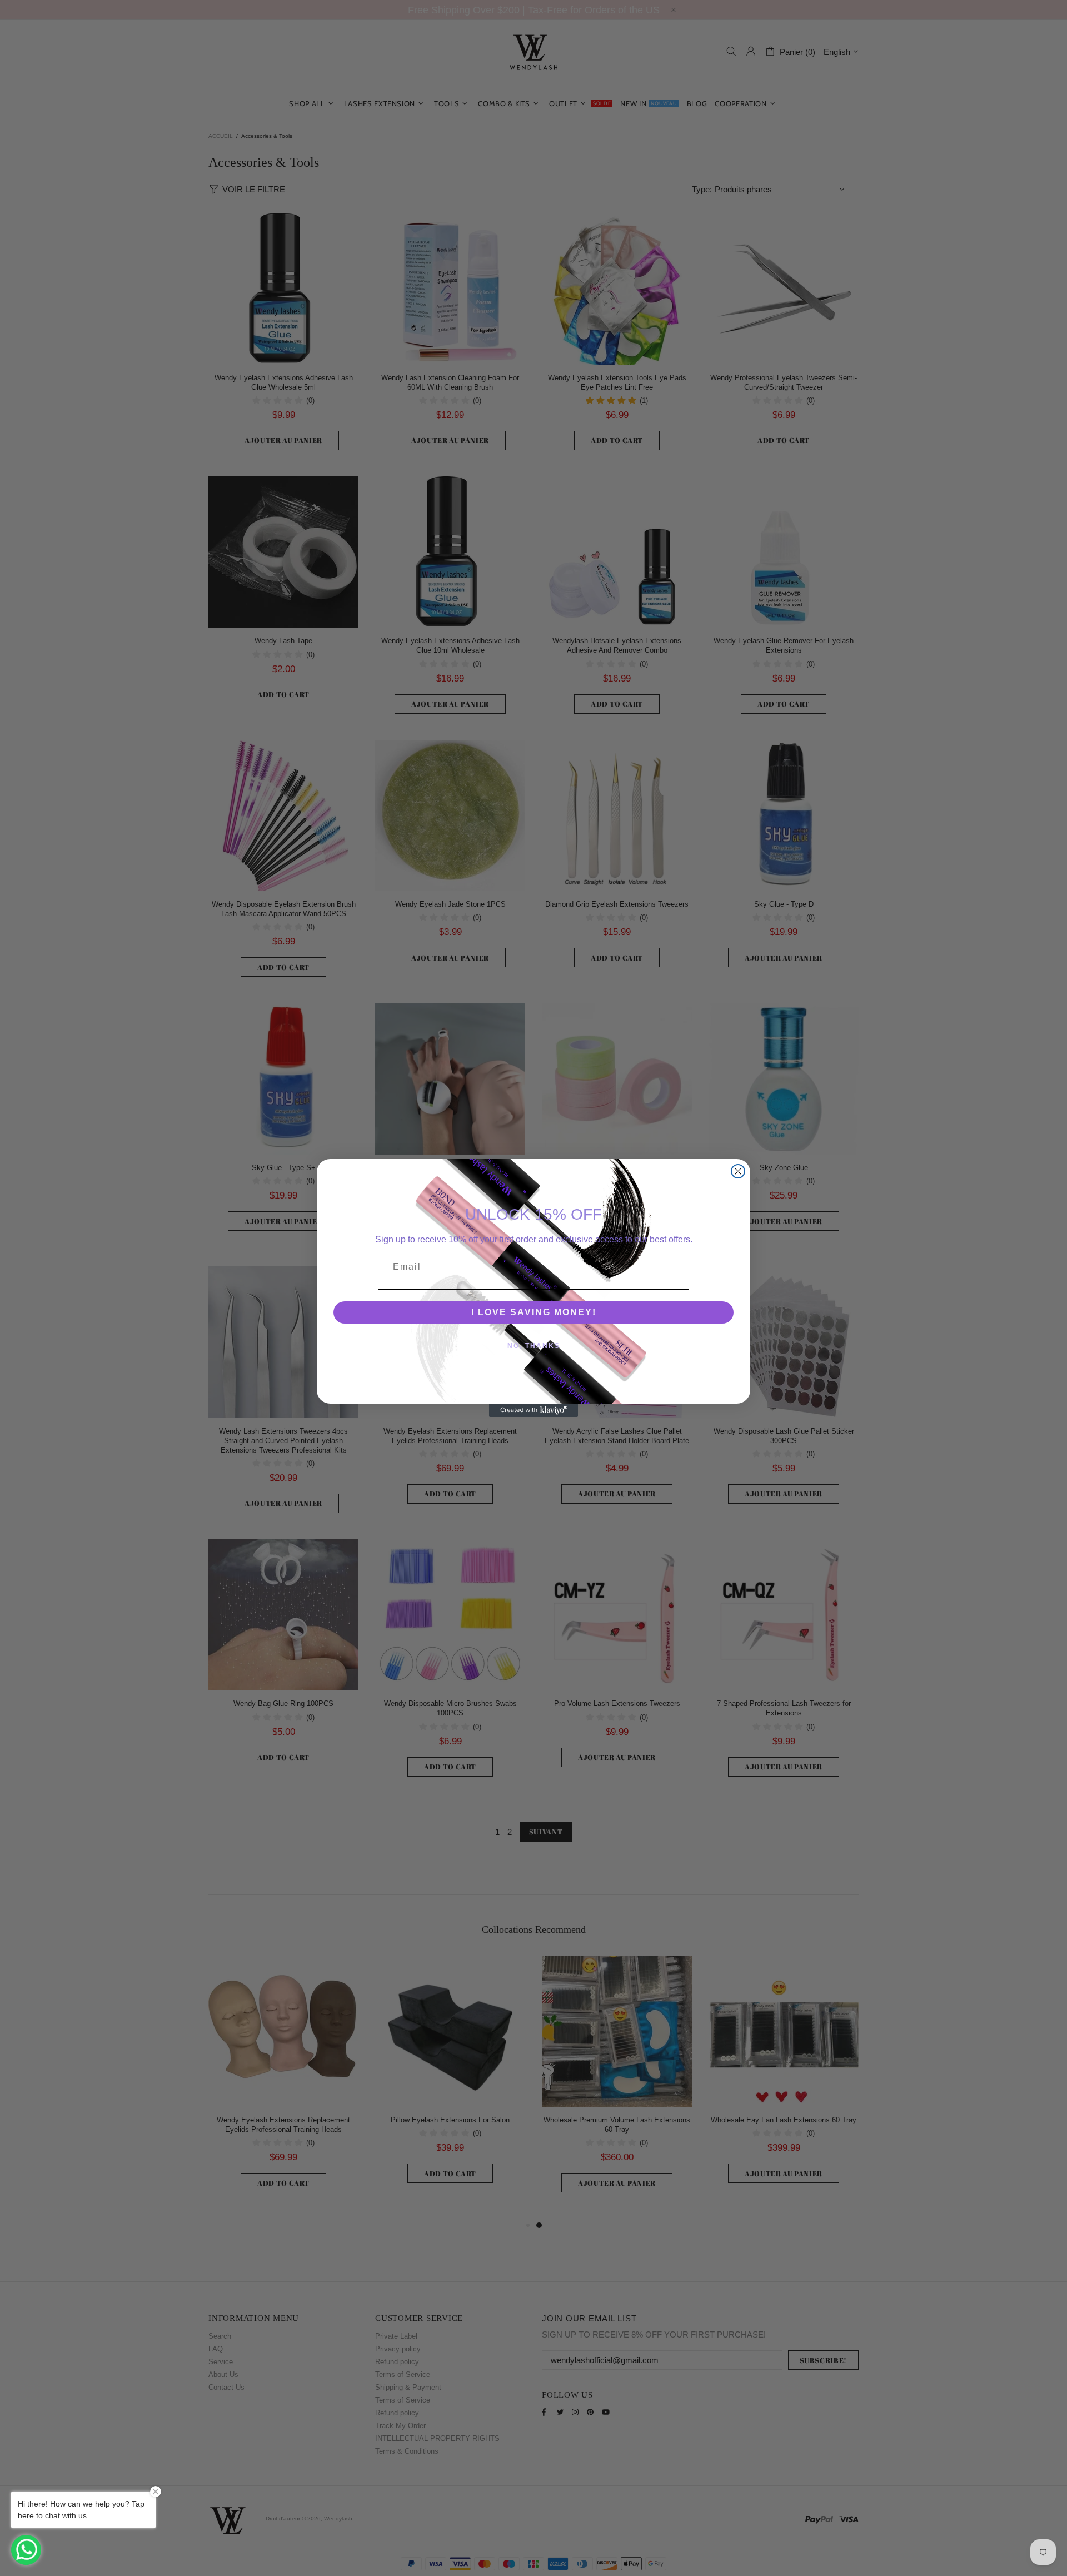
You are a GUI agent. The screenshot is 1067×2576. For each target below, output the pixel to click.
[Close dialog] (738, 1171)
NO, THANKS (534, 1346)
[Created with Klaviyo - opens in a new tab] (533, 1410)
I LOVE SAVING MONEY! (534, 1312)
